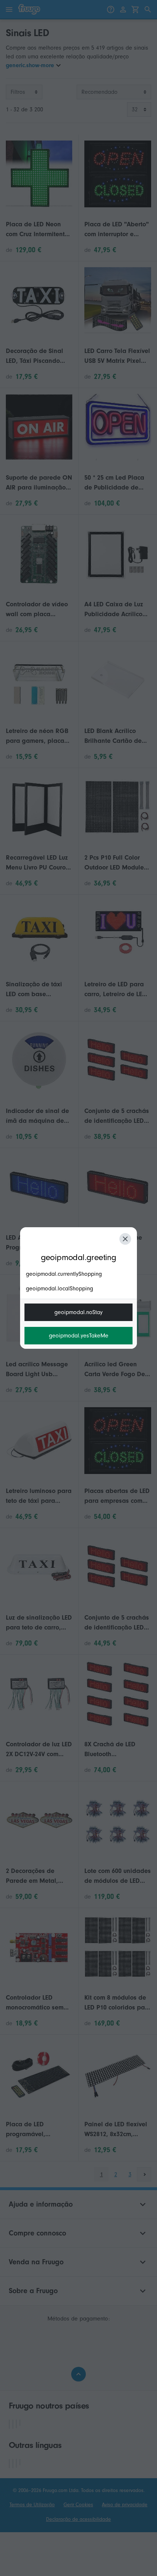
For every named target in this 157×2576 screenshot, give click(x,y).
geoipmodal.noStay (78, 1312)
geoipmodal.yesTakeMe (79, 1336)
